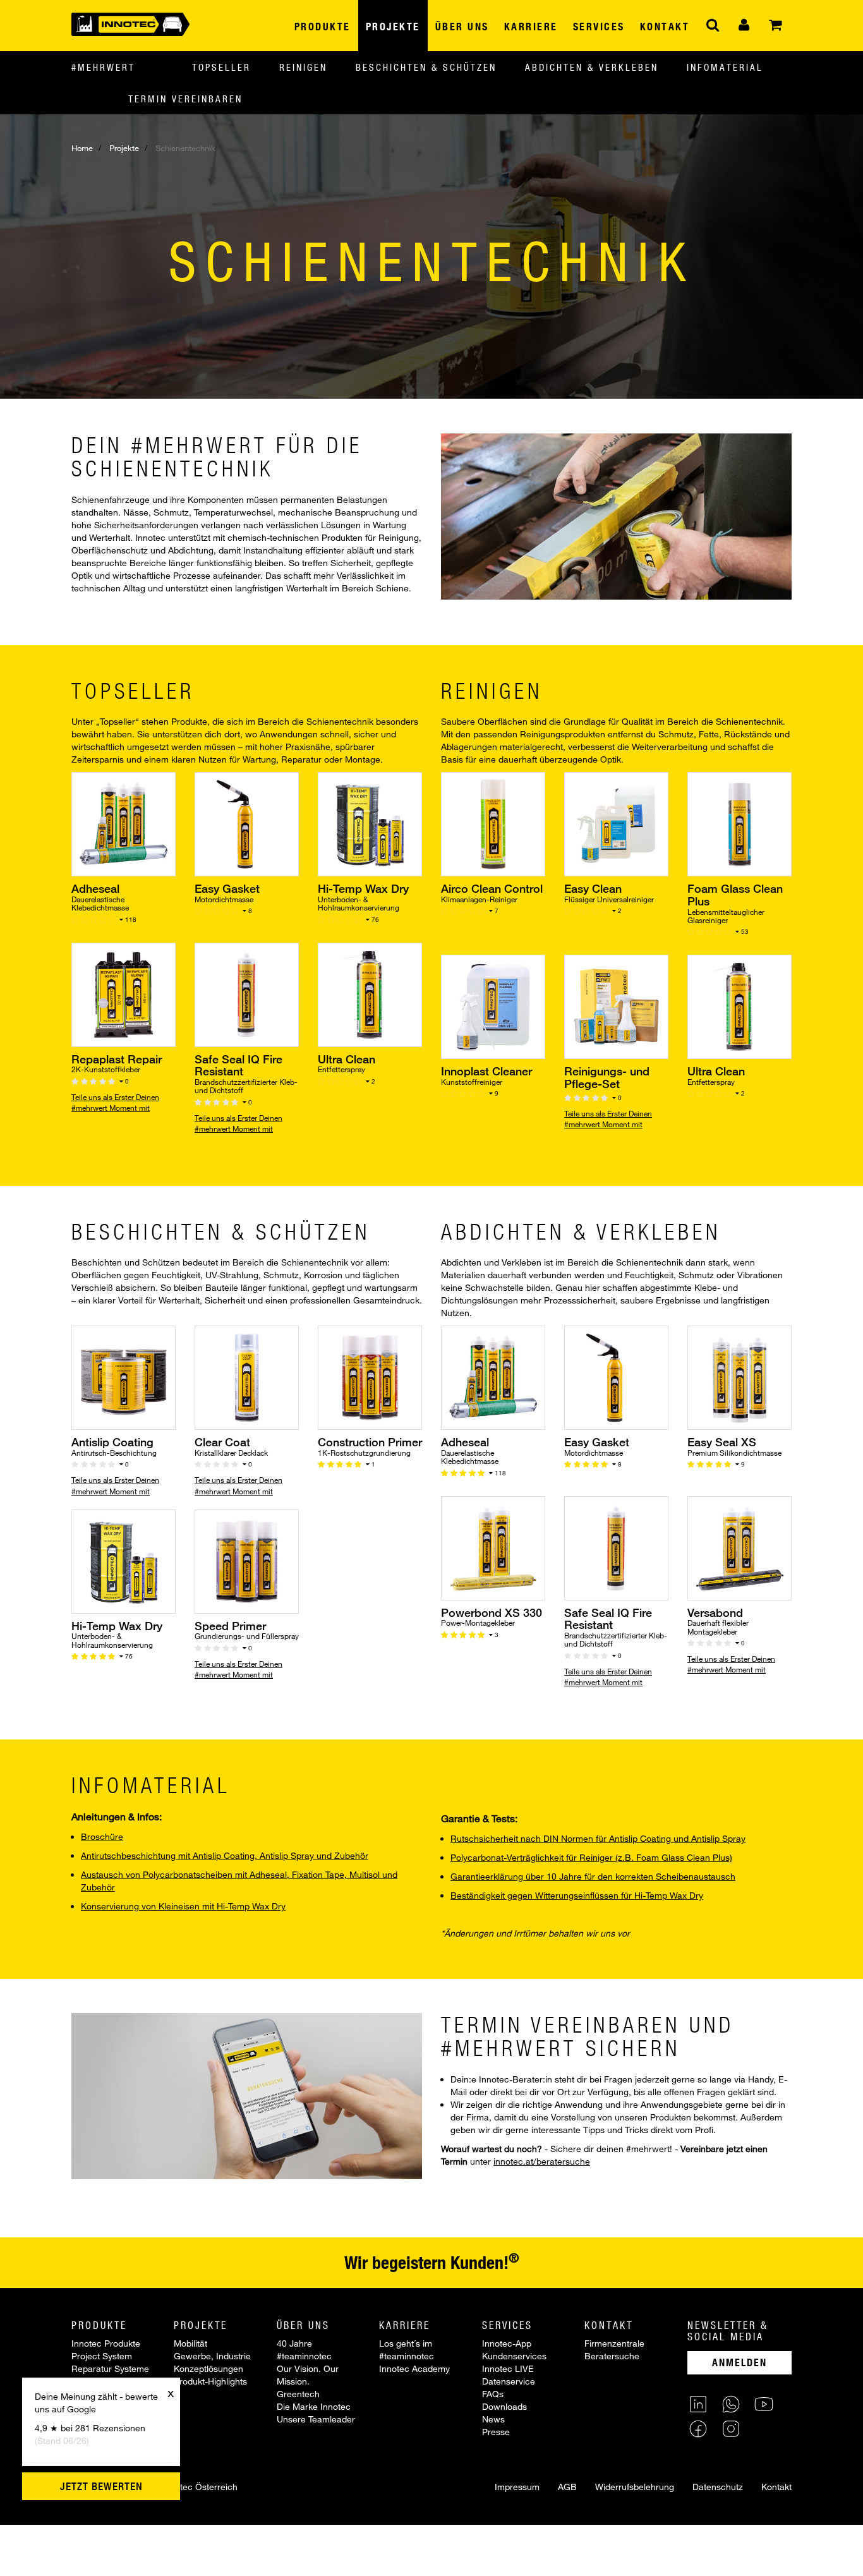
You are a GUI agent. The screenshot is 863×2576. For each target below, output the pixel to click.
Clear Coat (222, 1442)
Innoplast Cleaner (486, 1071)
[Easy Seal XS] (739, 1377)
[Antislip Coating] (124, 1377)
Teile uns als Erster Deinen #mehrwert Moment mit (115, 1102)
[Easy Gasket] (247, 824)
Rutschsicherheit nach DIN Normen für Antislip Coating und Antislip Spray (598, 1838)
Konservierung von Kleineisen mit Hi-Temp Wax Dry (183, 1906)
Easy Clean (593, 888)
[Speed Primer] (247, 1560)
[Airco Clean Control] (493, 824)
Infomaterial (725, 67)
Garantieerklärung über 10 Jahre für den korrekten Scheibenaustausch (593, 1876)
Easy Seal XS (722, 1442)
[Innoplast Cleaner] (493, 1006)
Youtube (764, 2404)
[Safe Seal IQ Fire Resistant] (247, 994)
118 (130, 919)
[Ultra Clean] (370, 994)
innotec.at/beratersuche (542, 2161)
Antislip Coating (112, 1442)
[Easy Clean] (616, 824)
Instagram (731, 2429)
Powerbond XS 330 (492, 1612)
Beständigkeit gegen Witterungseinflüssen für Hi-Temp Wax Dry (577, 1895)
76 (374, 919)
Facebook (698, 2429)
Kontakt (776, 2487)
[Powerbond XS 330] (493, 1547)
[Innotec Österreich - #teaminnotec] (130, 23)
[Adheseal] (124, 824)
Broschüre (102, 1836)
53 (744, 931)
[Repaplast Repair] (124, 994)
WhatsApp (731, 2404)
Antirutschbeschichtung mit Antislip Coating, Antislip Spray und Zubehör (225, 1855)
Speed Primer (230, 1626)
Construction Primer (370, 1442)
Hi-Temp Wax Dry (363, 888)
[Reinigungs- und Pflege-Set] (616, 1006)
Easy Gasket (227, 888)
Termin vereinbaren (185, 99)
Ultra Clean (347, 1059)
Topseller (221, 67)
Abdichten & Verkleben (592, 67)
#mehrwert (103, 67)
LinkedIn (698, 2404)
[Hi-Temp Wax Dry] (370, 824)
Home (82, 148)
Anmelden (739, 2362)
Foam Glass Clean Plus (735, 895)
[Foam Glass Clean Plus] (739, 824)
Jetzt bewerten (101, 2486)
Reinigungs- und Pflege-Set (607, 1077)
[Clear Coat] (247, 1377)
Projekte (124, 148)
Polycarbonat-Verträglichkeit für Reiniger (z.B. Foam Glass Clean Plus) (591, 1857)
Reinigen (303, 67)
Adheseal (95, 888)
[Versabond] (739, 1547)
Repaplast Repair (117, 1059)
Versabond (715, 1612)
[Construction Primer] (370, 1377)
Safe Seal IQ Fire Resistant (238, 1065)
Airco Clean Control (492, 888)
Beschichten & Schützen (426, 67)
